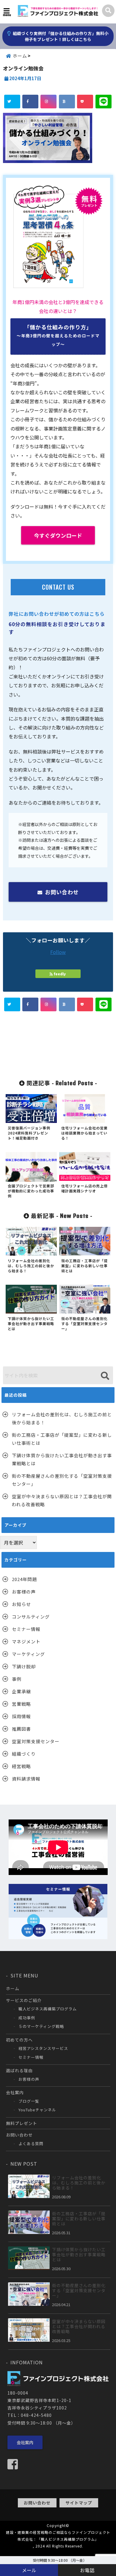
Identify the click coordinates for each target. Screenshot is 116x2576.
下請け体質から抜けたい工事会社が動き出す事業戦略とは (62, 1459)
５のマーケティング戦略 (41, 2026)
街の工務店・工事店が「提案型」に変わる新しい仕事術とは (62, 1439)
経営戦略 (21, 1766)
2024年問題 (24, 1579)
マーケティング (28, 1654)
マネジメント (26, 1641)
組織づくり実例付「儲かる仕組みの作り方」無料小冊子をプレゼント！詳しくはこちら (60, 36)
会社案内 (15, 2092)
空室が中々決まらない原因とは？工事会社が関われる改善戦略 (62, 1500)
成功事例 (27, 2018)
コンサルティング (31, 1617)
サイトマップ (79, 2503)
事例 (17, 1679)
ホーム (13, 1988)
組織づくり (24, 1754)
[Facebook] (15, 2464)
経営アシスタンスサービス (43, 2048)
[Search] (105, 1376)
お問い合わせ (62, 892)
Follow (58, 952)
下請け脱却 (24, 1666)
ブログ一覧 (29, 2101)
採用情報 (21, 1716)
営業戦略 (21, 1704)
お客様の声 (24, 1592)
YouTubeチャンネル (37, 2110)
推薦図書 (21, 1729)
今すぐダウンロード (58, 535)
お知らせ (21, 1604)
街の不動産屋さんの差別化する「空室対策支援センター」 (62, 1480)
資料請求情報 (26, 1779)
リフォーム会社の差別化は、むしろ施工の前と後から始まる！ (62, 1418)
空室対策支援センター (36, 1741)
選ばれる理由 (19, 2070)
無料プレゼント (22, 2123)
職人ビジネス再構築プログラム (48, 2009)
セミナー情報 (26, 1629)
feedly (60, 974)
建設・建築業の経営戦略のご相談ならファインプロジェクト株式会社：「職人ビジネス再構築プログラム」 (58, 2536)
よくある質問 (31, 2144)
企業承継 (21, 1691)
